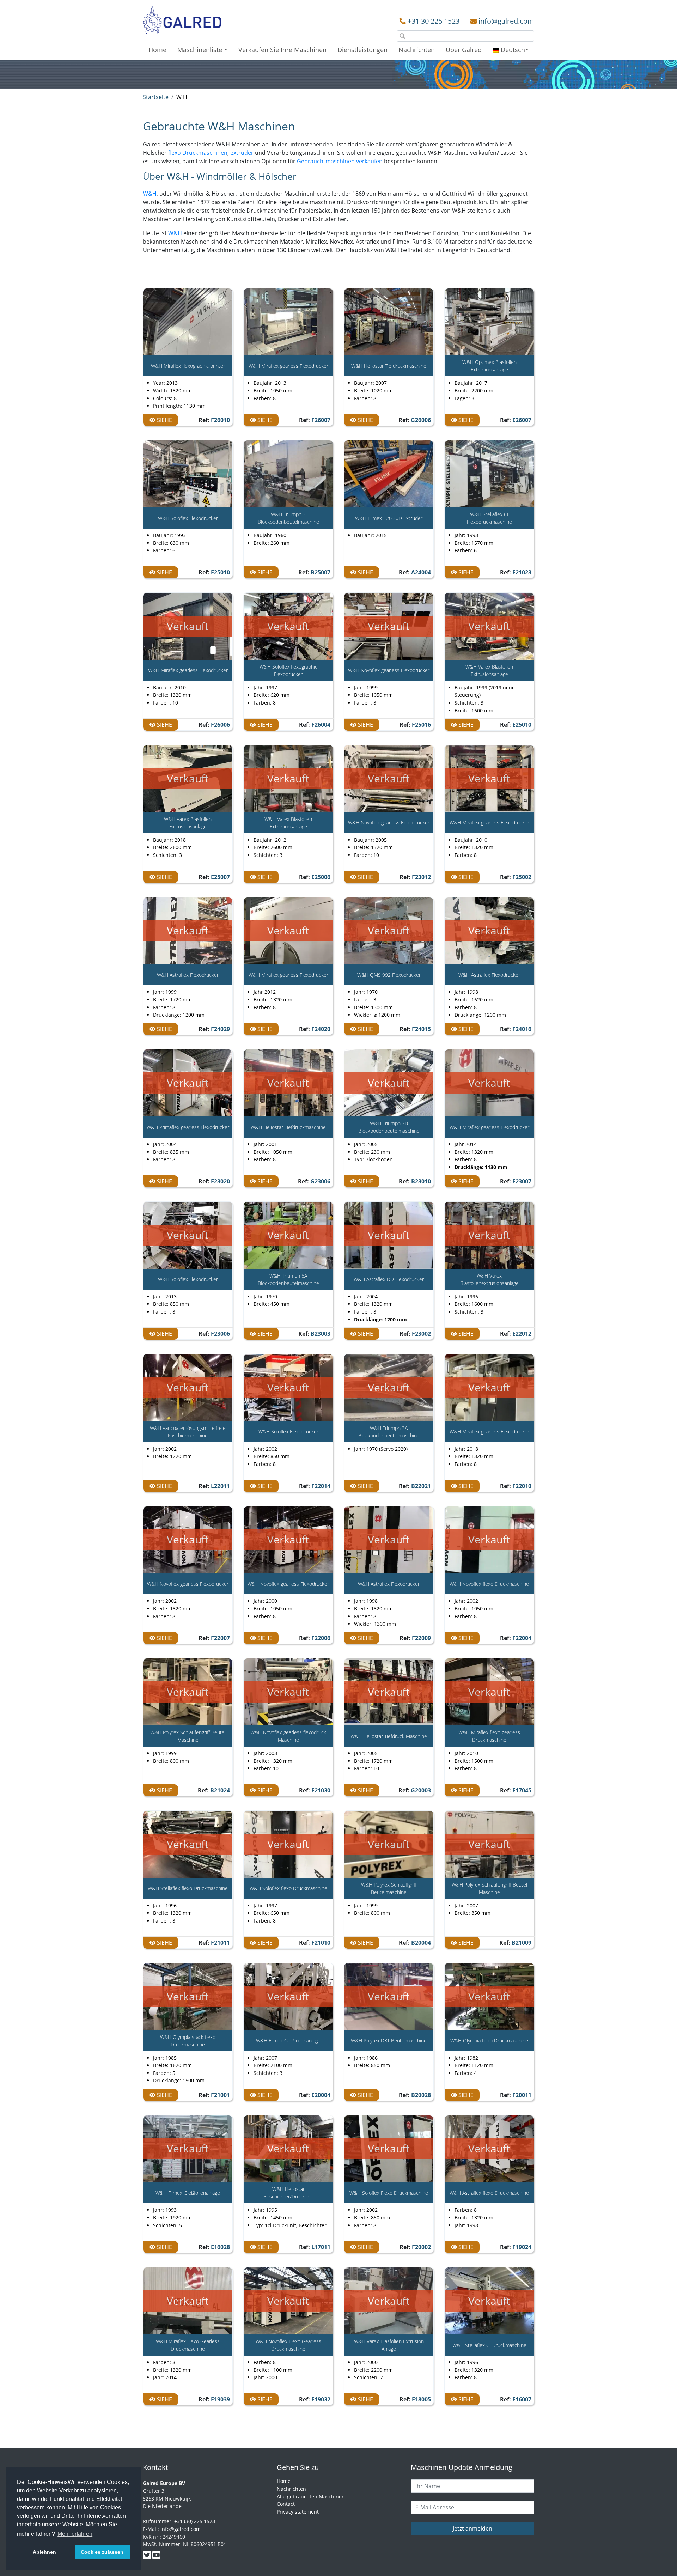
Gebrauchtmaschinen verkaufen (340, 161)
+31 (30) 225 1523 (195, 2521)
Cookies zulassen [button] (102, 2552)
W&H (150, 194)
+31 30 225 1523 (434, 21)
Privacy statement (298, 2512)
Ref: (214, 420)
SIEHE (164, 420)
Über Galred (464, 50)
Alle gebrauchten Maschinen (311, 2496)
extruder (242, 153)
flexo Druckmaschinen (198, 153)
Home (157, 50)
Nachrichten (417, 50)
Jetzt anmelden (472, 2528)
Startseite (156, 97)
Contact (286, 2504)
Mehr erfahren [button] (75, 2534)
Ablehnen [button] (44, 2552)
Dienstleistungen (362, 50)
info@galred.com (506, 21)
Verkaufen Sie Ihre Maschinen (282, 50)
